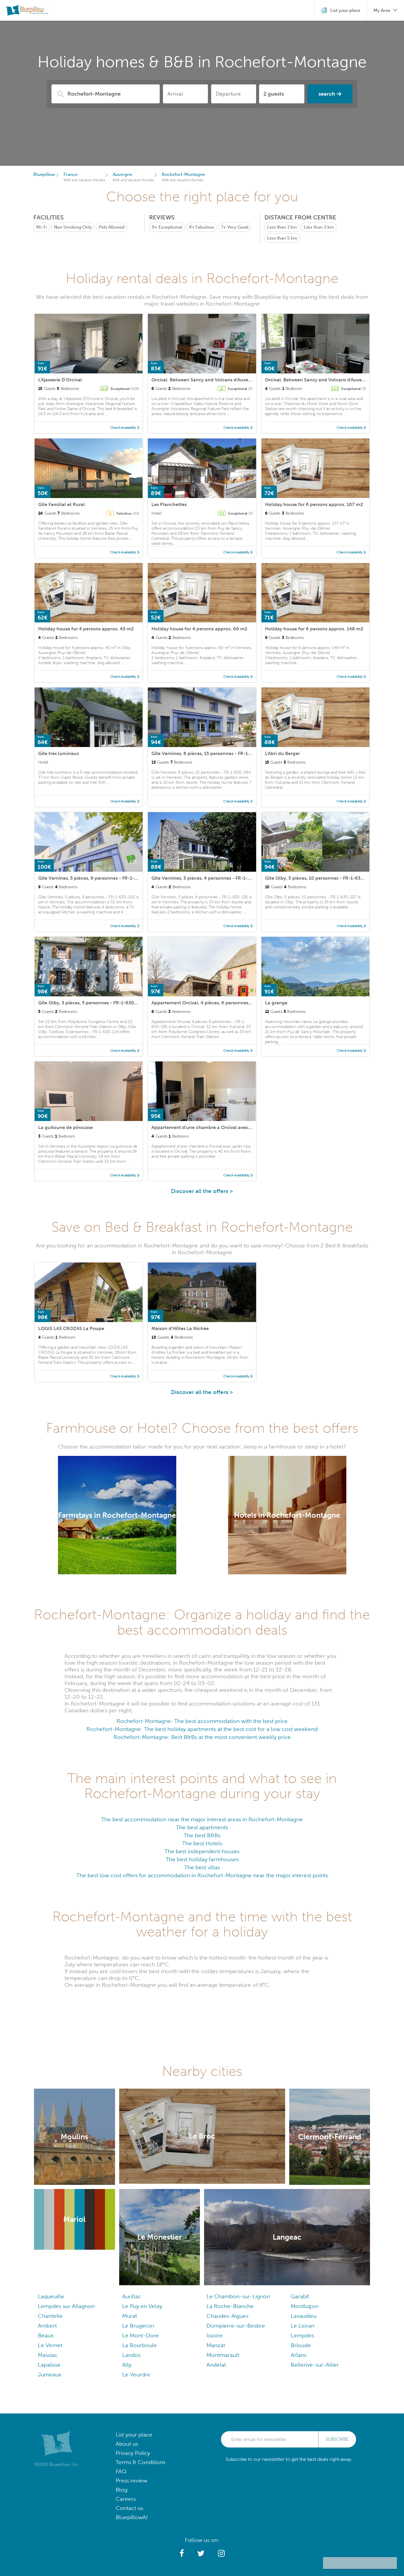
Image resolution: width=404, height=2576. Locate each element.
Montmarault (223, 2355)
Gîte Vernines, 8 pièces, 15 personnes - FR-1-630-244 (210, 753)
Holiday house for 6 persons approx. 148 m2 (314, 629)
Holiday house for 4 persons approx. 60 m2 (199, 629)
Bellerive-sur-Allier (315, 2365)
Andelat (216, 2365)
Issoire (215, 2335)
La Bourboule (139, 2345)
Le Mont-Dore (140, 2335)
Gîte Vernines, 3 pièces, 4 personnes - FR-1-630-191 (209, 878)
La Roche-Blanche (230, 2306)
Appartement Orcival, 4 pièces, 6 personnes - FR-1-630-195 (218, 1003)
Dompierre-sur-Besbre (236, 2326)
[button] (182, 2553)
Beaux (46, 2335)
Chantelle (50, 2316)
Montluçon (305, 2306)
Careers (126, 2499)
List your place (134, 2435)
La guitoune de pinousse (66, 1127)
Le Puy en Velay (142, 2306)
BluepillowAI (132, 2517)
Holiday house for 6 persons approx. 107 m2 (314, 504)
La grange (276, 1003)
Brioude (301, 2345)
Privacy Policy (133, 2453)
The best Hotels (202, 1843)
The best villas (202, 1867)
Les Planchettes (169, 504)
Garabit (300, 2296)
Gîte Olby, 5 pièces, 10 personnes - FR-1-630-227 (319, 878)
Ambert (47, 2326)
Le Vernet (50, 2345)
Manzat (216, 2345)
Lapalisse (49, 2365)
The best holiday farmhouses (202, 1859)
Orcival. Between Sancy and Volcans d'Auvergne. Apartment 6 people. (229, 380)
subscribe (337, 2439)
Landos (131, 2355)
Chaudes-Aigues (227, 2316)
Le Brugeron (138, 2326)
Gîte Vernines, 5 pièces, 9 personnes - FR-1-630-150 (96, 878)
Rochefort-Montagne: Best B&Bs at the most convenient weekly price (202, 1737)
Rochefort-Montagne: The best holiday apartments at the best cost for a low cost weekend (202, 1729)
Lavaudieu (304, 2316)
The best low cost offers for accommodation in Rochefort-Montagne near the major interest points (202, 1875)
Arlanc (299, 2355)
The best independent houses (202, 1851)
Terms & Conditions (140, 2462)
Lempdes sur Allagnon (66, 2306)
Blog (122, 2490)
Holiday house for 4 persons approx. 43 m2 (86, 629)
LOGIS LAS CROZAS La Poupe (71, 1328)
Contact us (129, 2508)
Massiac (48, 2355)
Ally (127, 2365)
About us (127, 2444)
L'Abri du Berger (282, 753)
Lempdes (302, 2335)
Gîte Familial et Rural (62, 504)
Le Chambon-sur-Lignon (238, 2296)
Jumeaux (50, 2375)
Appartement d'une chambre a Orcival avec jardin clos (212, 1127)
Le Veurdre (136, 2375)
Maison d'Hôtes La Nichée (180, 1328)
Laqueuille (51, 2296)
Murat (130, 2316)
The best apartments (202, 1827)
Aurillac (132, 2296)
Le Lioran (303, 2326)
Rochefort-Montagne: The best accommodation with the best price (202, 1721)
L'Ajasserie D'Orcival (60, 380)
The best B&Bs (202, 1835)
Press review (131, 2481)
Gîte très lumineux (59, 753)
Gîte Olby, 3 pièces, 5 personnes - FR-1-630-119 (91, 1003)
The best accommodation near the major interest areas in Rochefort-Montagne (202, 1819)
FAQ (121, 2471)
